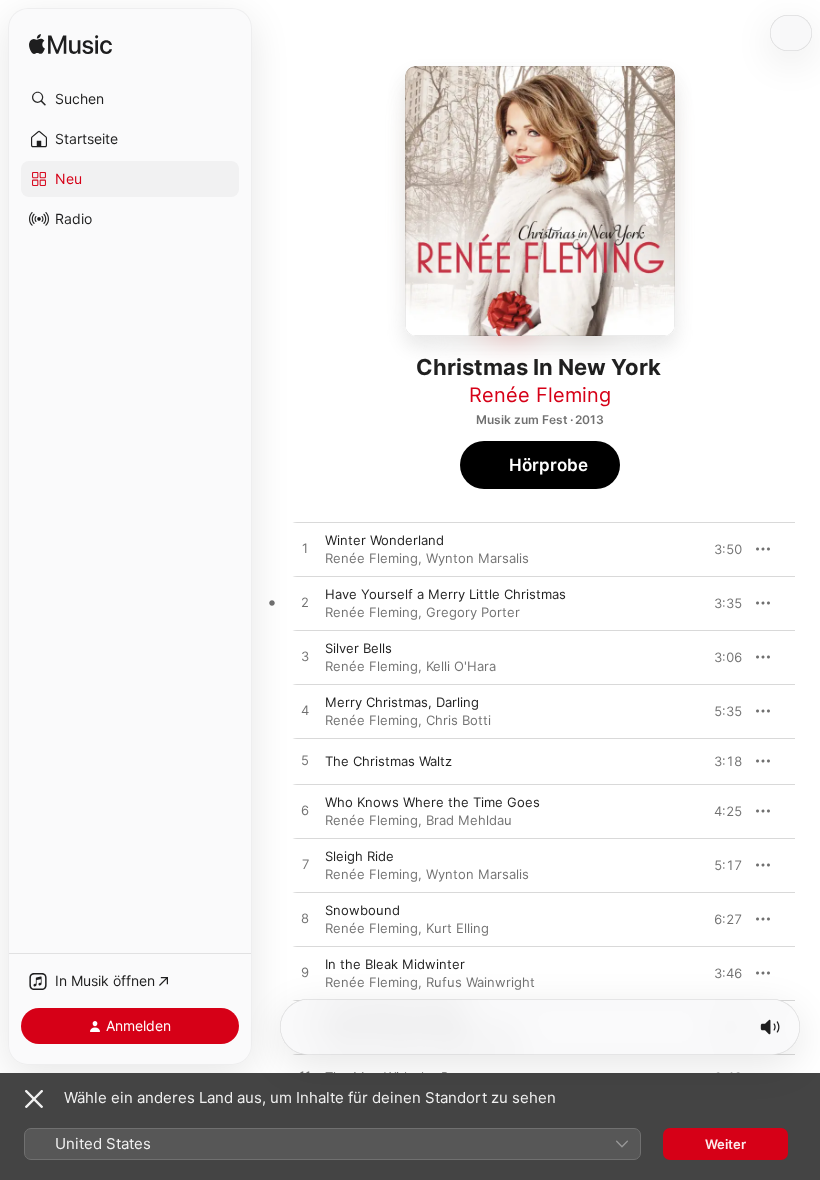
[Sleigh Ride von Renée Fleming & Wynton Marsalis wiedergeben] (305, 865)
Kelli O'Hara (461, 666)
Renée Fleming (540, 395)
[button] (130, 99)
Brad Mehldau (469, 820)
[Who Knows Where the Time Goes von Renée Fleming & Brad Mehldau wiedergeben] (305, 811)
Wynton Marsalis (477, 558)
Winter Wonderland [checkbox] (384, 540)
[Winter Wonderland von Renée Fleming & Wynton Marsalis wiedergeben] (305, 549)
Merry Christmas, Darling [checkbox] (402, 702)
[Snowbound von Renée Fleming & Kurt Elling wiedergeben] (305, 919)
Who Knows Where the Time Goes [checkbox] (432, 802)
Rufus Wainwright (480, 982)
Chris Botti (458, 720)
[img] (70, 45)
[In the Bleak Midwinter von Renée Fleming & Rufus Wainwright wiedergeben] (305, 973)
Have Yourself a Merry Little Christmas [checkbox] (445, 594)
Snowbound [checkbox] (362, 910)
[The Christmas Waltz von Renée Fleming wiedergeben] (305, 761)
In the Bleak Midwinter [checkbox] (395, 964)
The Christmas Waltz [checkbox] (388, 761)
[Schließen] (34, 1099)
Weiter (725, 1144)
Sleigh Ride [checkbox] (359, 856)
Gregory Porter (473, 612)
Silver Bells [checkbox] (358, 648)
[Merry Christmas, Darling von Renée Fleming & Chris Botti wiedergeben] (305, 711)
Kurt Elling (457, 928)
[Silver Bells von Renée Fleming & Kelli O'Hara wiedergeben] (305, 657)
